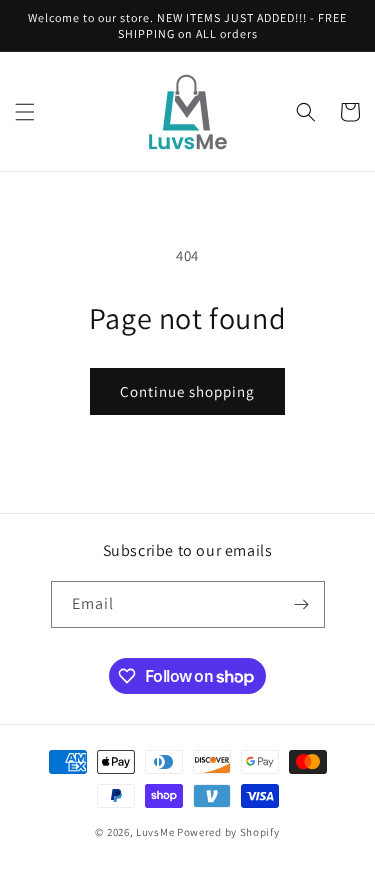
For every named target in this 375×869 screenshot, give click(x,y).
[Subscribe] (302, 604)
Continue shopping (187, 391)
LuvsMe (155, 832)
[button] (25, 112)
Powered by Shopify (228, 832)
